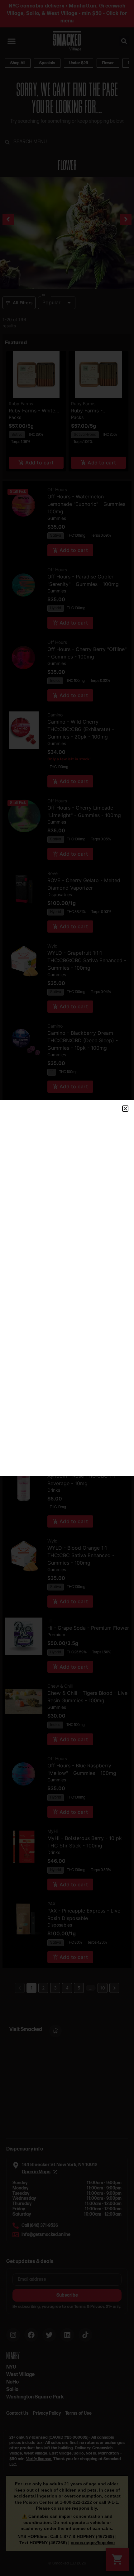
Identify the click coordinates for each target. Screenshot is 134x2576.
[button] (125, 1109)
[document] (67, 1288)
